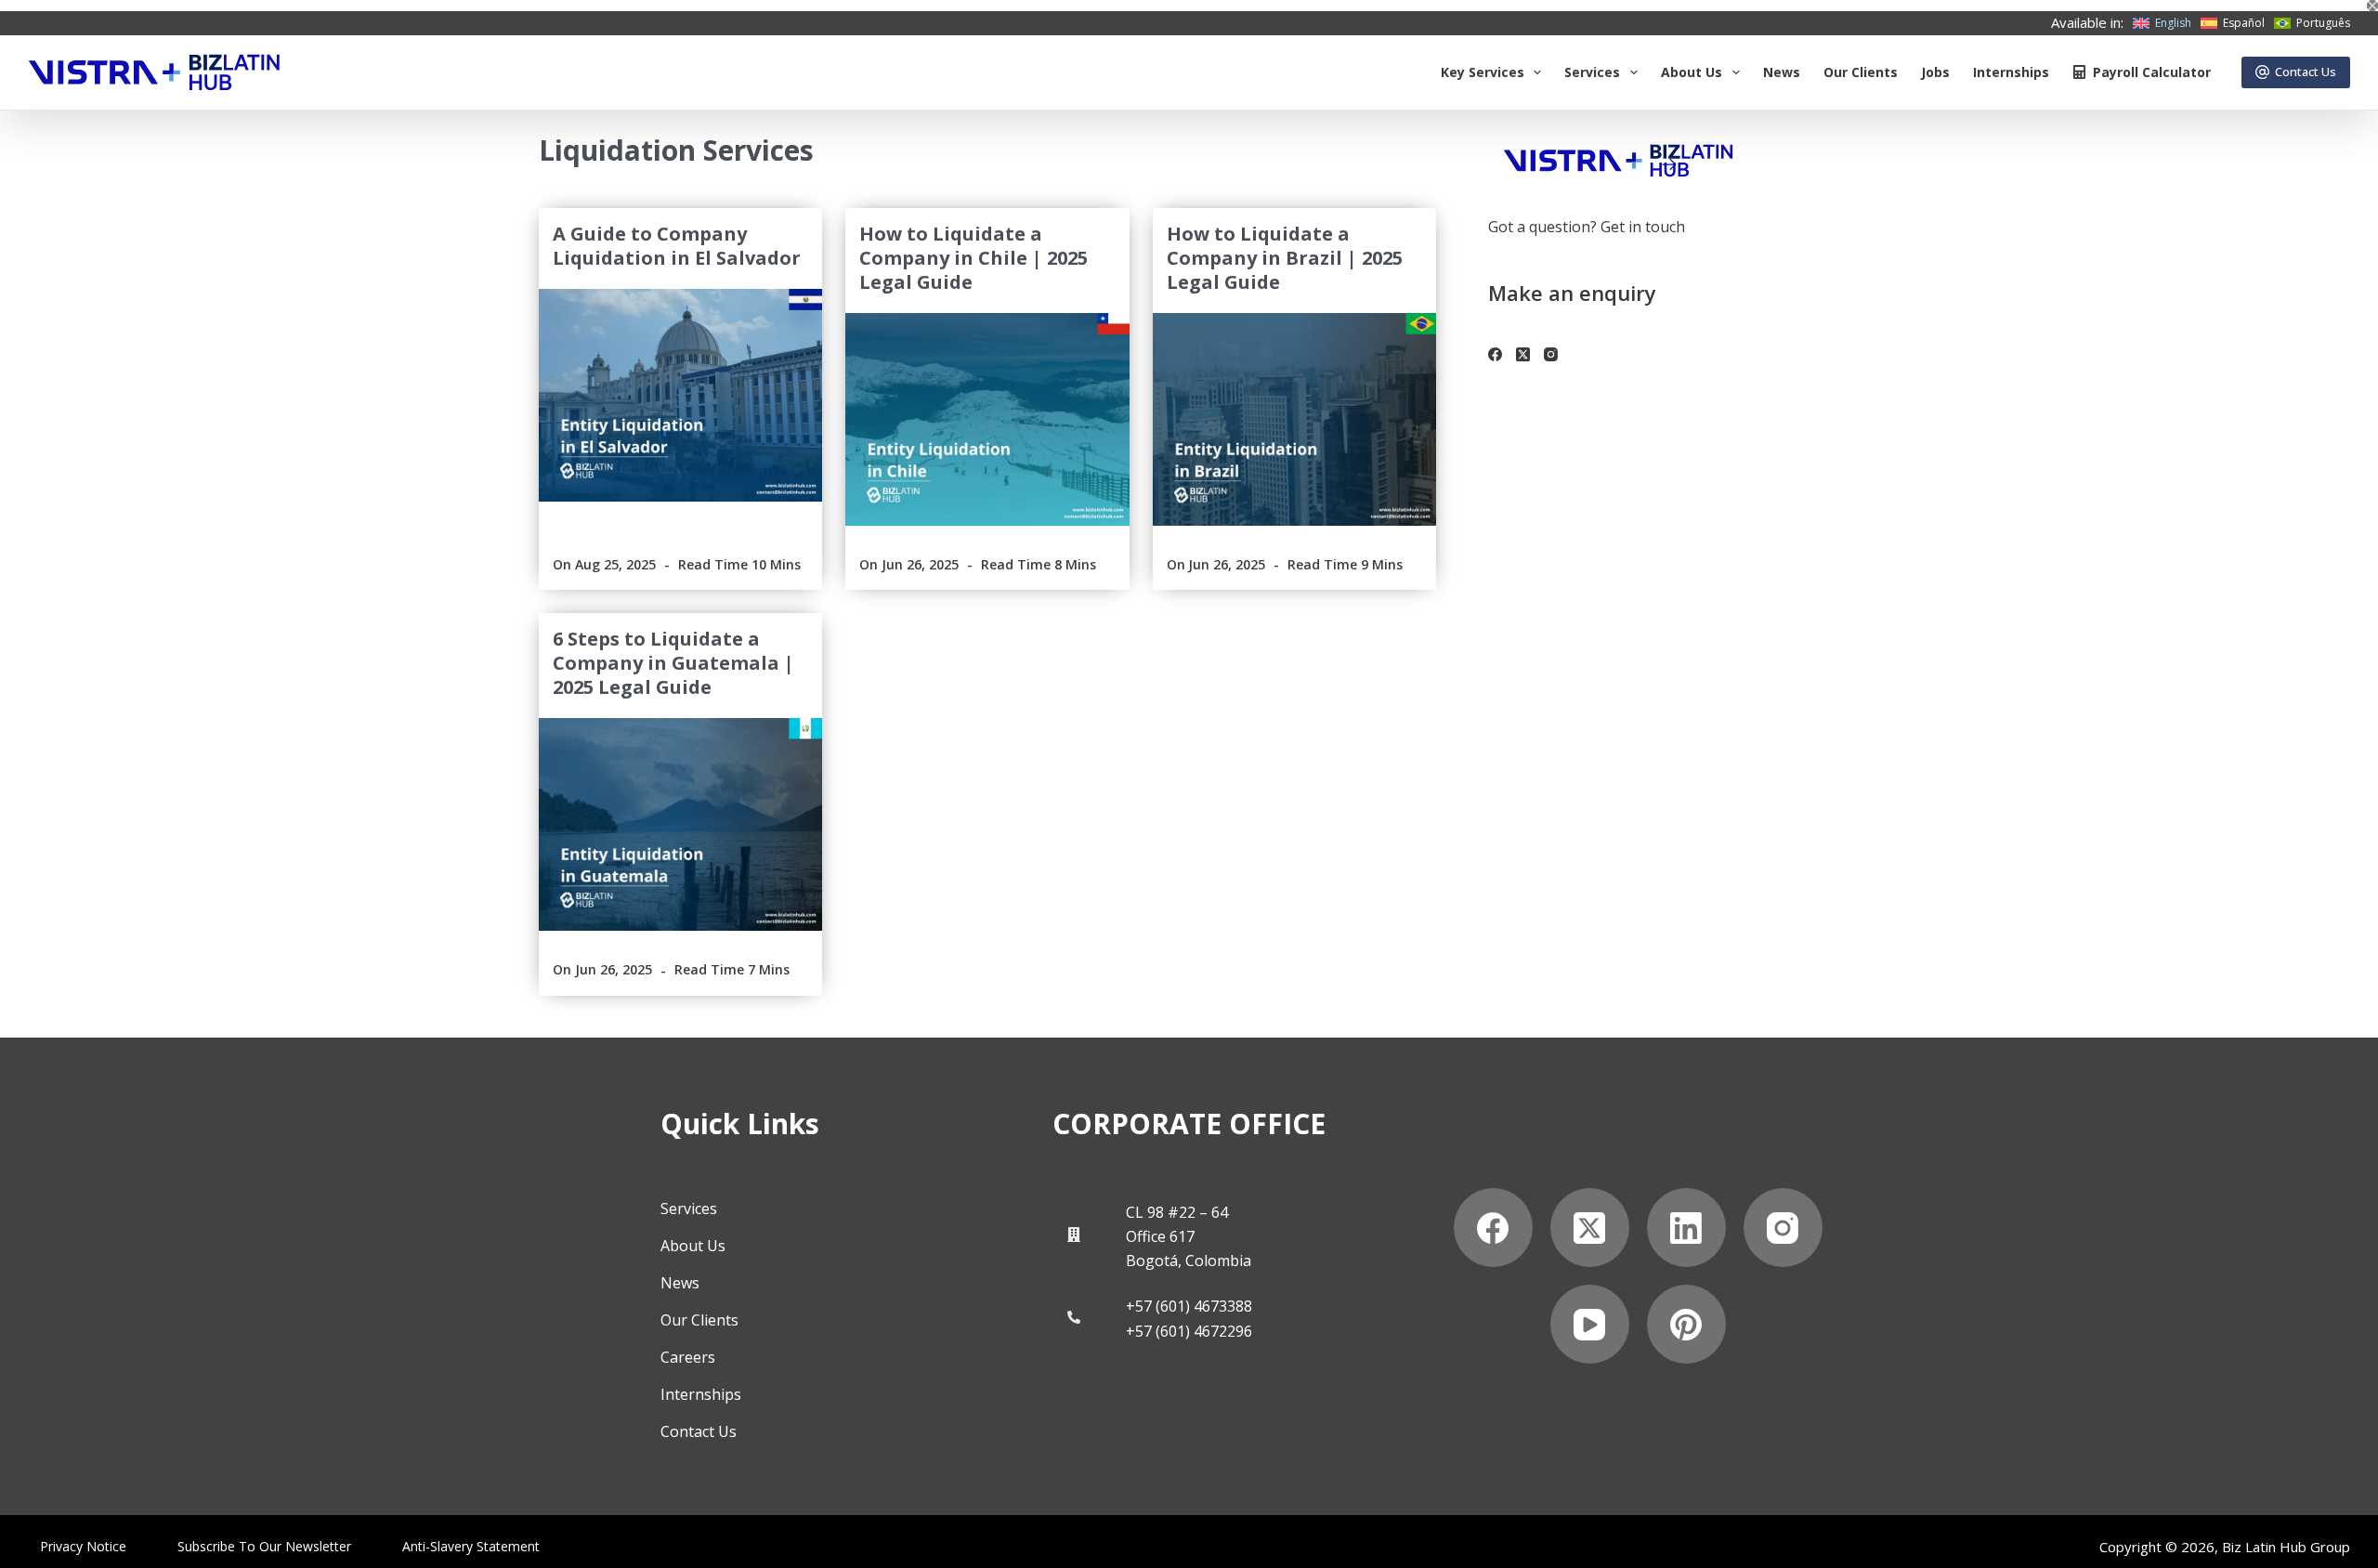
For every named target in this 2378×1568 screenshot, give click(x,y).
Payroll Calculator (2152, 72)
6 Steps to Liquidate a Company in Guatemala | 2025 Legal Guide (673, 663)
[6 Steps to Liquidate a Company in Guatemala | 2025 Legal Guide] (680, 824)
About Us (693, 1246)
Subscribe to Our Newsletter (264, 1547)
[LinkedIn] (1686, 1228)
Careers (688, 1357)
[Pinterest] (1686, 1324)
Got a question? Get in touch (1587, 227)
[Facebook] (1495, 354)
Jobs (1935, 72)
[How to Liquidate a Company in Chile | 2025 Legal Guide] (987, 419)
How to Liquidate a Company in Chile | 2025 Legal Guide (973, 258)
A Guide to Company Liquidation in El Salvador (677, 246)
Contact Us (2306, 72)
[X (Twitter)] (1523, 354)
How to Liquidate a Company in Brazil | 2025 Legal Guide (1285, 258)
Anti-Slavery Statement (471, 1547)
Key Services (1483, 72)
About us (1692, 72)
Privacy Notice (83, 1547)
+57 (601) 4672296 (1189, 1331)
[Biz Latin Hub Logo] (154, 72)
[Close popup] (2372, 6)
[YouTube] (1590, 1324)
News (1782, 72)
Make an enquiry (1572, 293)
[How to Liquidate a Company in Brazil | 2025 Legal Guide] (1294, 419)
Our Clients (1861, 72)
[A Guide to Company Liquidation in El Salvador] (680, 395)
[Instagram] (1551, 354)
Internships (2011, 72)
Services (1592, 72)
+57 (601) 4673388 (1189, 1306)
